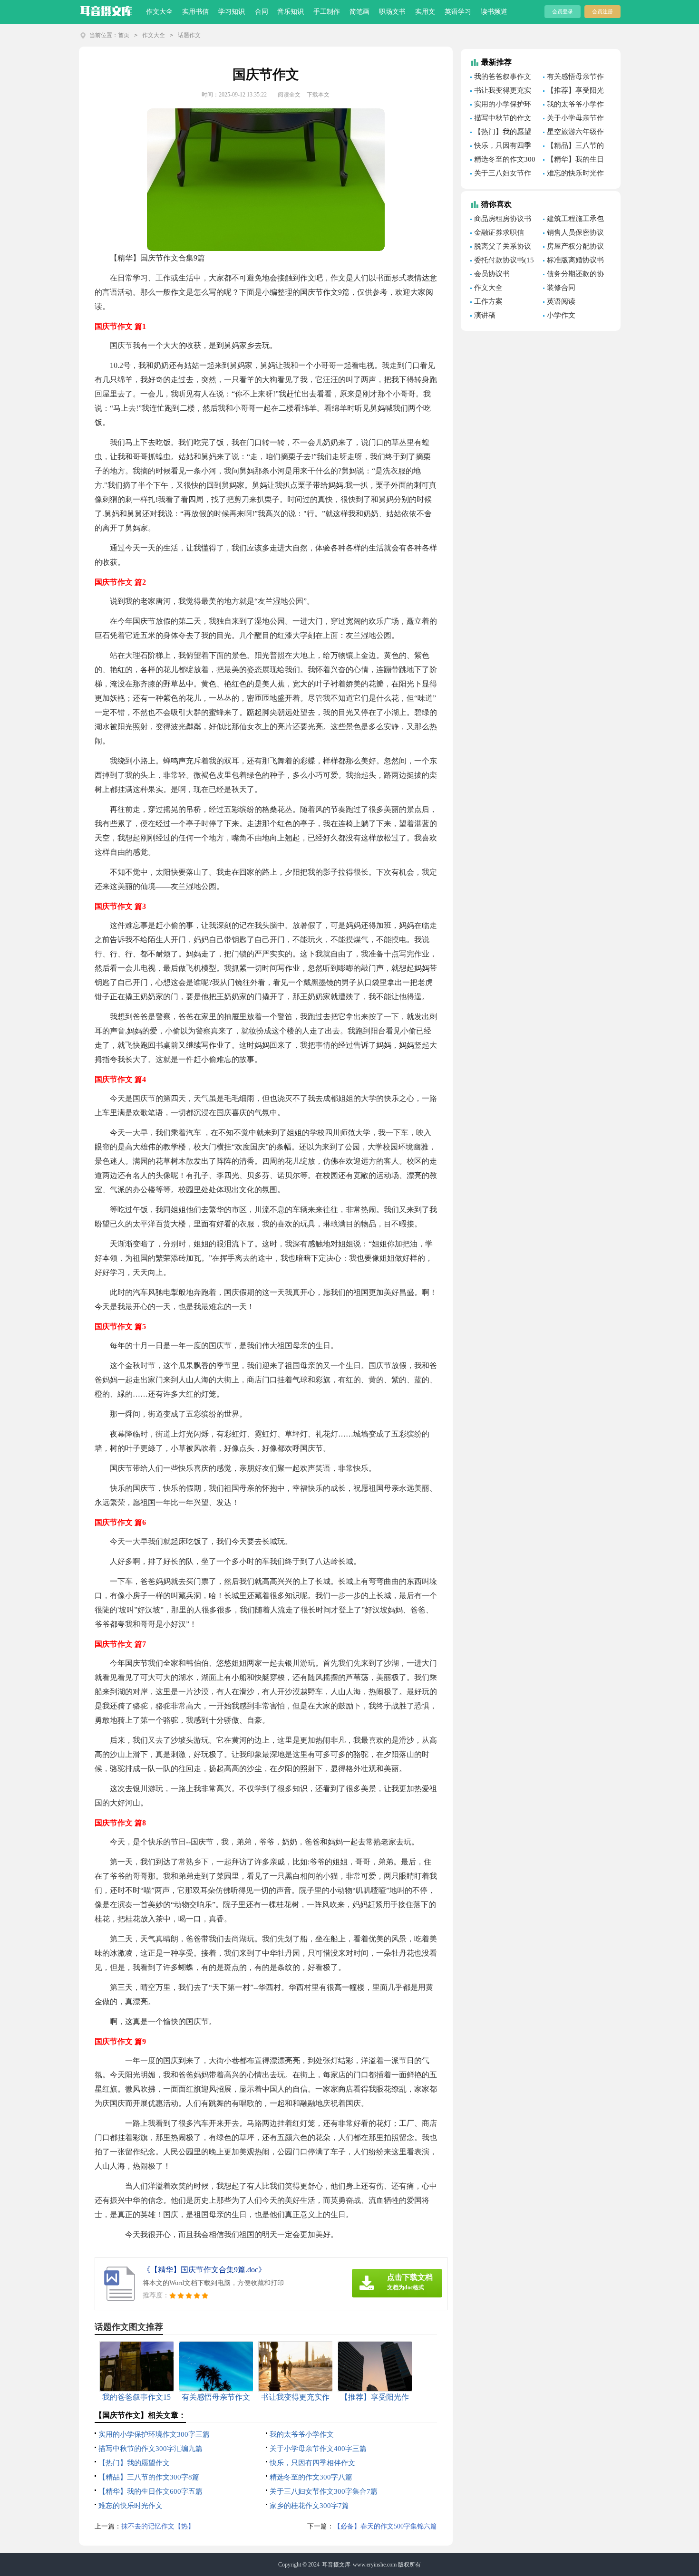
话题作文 (189, 35)
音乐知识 (291, 12)
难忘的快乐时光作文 (131, 2506)
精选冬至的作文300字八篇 (311, 2477)
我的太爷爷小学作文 (302, 2434)
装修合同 (561, 288)
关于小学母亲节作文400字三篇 (318, 2449)
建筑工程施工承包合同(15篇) (573, 220)
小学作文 (561, 315)
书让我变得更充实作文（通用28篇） (501, 92)
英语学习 (458, 12)
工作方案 (488, 301)
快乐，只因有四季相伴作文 (312, 2463)
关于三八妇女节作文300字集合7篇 (324, 2491)
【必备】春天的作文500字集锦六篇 (385, 2526)
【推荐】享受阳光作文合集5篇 (573, 92)
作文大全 (159, 12)
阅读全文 (289, 95)
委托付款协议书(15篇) (502, 261)
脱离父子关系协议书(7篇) (501, 248)
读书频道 (494, 12)
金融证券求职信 (499, 232)
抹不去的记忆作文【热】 (158, 2526)
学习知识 (232, 12)
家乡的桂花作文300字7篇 (309, 2506)
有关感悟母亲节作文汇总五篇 (573, 78)
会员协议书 (492, 274)
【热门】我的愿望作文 (134, 2463)
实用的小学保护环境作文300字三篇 (154, 2434)
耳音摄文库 (336, 2565)
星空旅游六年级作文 (573, 133)
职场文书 (392, 12)
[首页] (106, 9)
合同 (262, 12)
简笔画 (359, 12)
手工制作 (327, 12)
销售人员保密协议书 (573, 234)
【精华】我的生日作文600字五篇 (150, 2491)
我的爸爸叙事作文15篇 (501, 78)
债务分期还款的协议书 (573, 275)
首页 (124, 35)
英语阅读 (561, 301)
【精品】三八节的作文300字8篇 (149, 2477)
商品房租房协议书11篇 (501, 220)
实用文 (425, 12)
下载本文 (318, 95)
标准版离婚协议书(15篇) (573, 261)
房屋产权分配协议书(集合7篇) (573, 248)
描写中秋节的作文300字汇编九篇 (150, 2449)
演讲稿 (485, 315)
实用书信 (195, 12)
